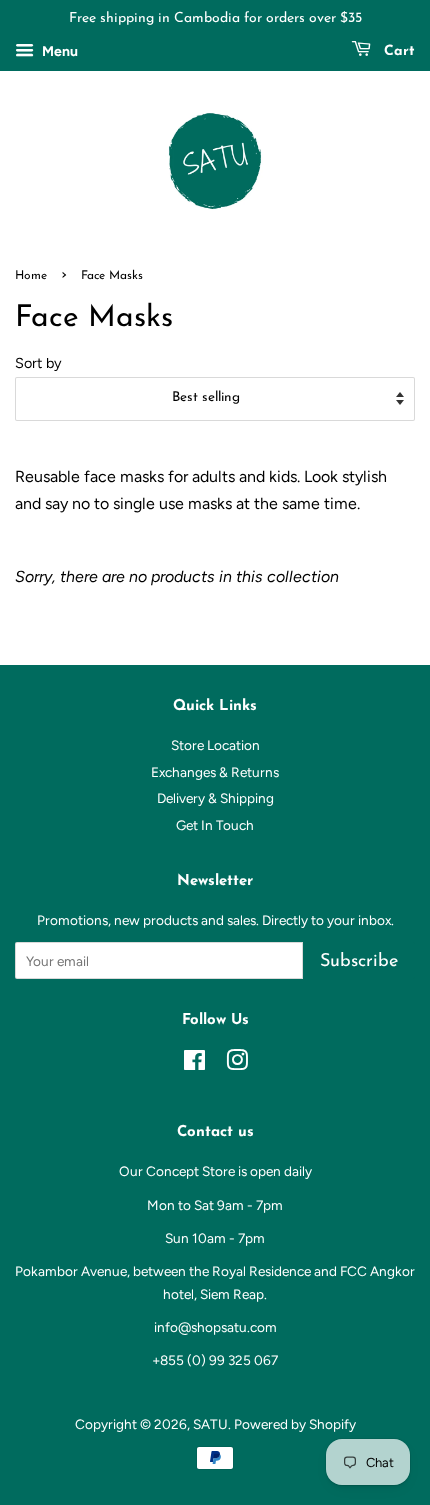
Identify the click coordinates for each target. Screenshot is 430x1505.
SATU (210, 1424)
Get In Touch (215, 825)
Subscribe (359, 962)
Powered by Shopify (295, 1424)
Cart (397, 51)
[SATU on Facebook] (194, 1064)
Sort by (38, 363)
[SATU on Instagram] (237, 1064)
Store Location (215, 745)
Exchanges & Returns (215, 772)
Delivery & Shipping (215, 798)
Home (31, 276)
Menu (58, 51)
